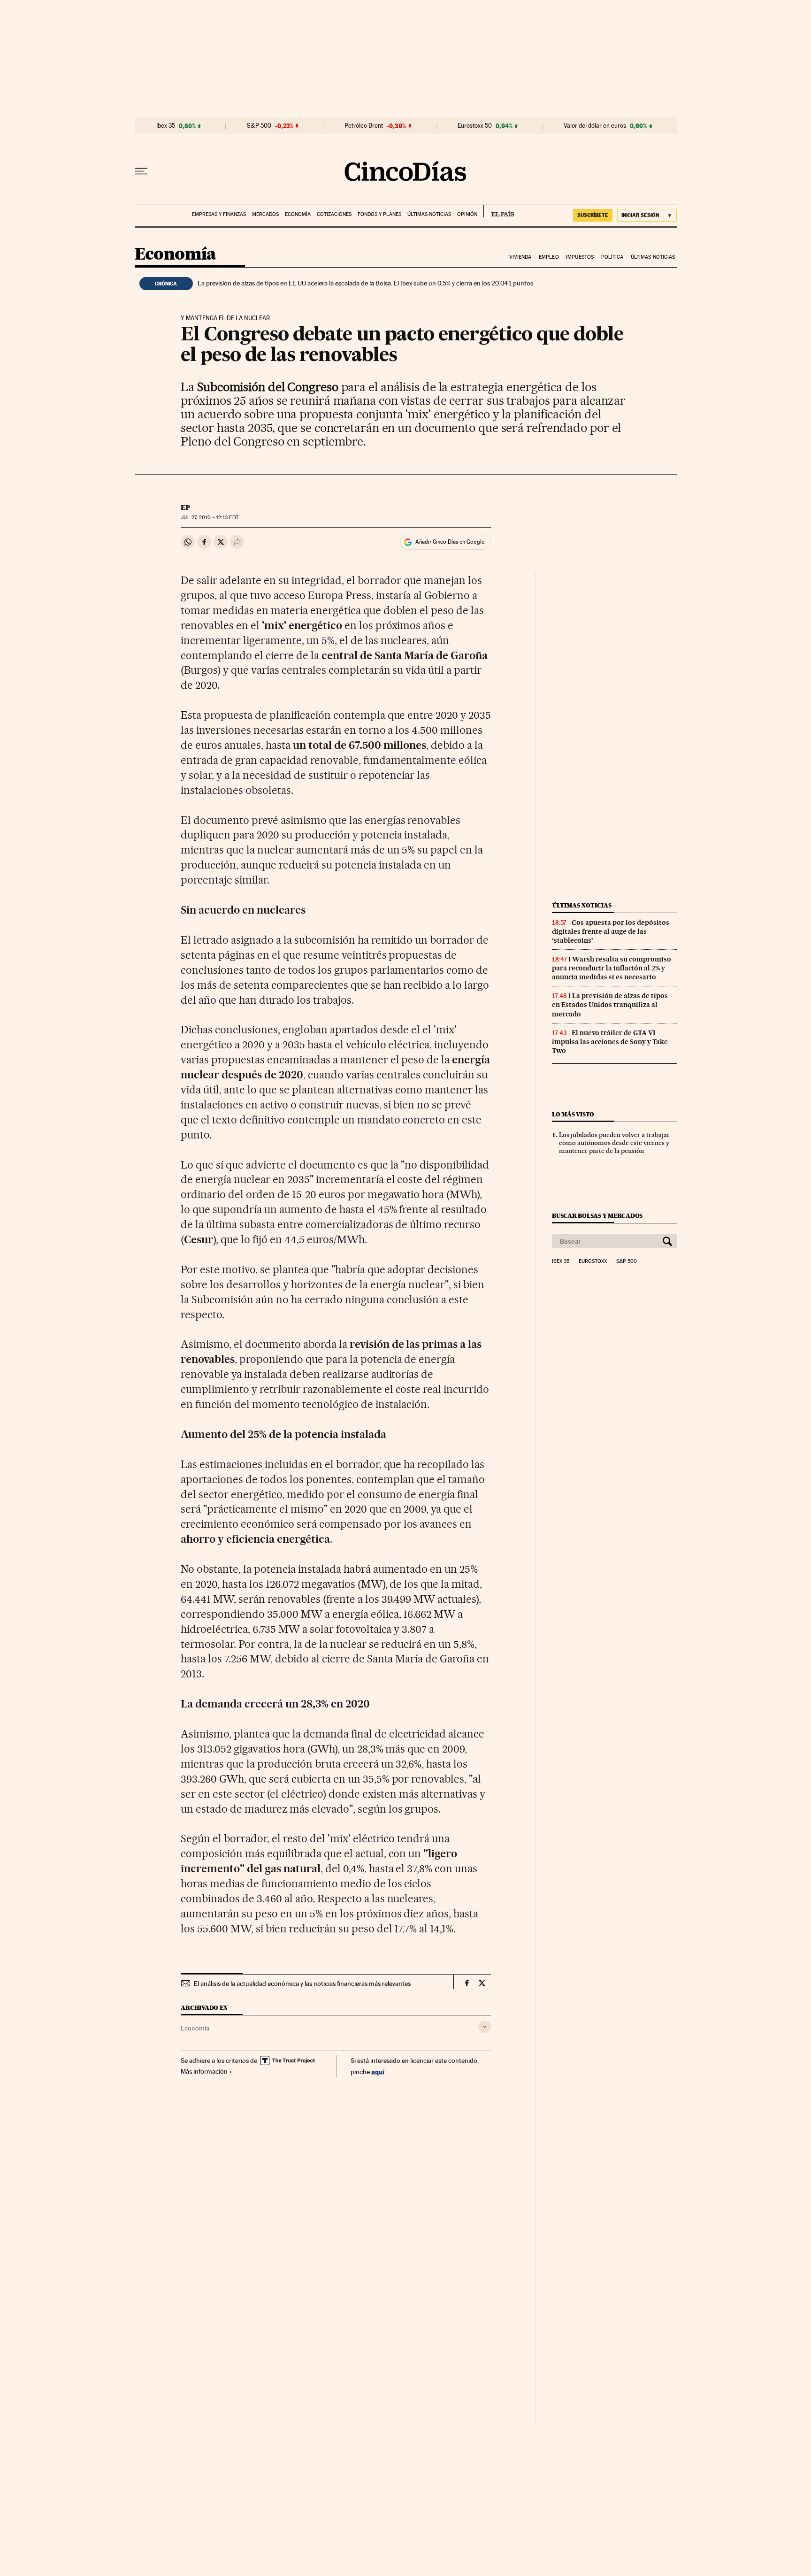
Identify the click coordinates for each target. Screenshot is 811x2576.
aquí (378, 2072)
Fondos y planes (379, 214)
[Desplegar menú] (141, 171)
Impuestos (580, 257)
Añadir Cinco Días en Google (450, 542)
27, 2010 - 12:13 (209, 518)
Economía (298, 214)
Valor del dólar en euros (595, 126)
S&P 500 (259, 126)
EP (185, 508)
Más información (204, 2071)
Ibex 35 (166, 126)
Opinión (467, 214)
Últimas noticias (429, 214)
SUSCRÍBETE (593, 215)
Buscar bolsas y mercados (597, 1216)
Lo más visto (573, 1114)
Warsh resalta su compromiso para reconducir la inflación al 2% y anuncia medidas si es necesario (612, 968)
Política (612, 257)
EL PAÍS (499, 211)
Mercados (265, 214)
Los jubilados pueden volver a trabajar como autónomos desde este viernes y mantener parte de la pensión (614, 1143)
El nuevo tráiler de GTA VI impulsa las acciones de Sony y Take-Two (611, 1042)
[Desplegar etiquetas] (485, 2027)
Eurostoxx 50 (475, 126)
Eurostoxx (593, 1261)
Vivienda (520, 257)
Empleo (549, 257)
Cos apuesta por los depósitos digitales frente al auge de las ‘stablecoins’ (611, 931)
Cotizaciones (334, 214)
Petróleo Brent (364, 126)
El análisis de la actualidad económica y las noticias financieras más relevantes (302, 1984)
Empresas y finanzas (219, 214)
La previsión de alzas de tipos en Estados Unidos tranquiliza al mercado (610, 1005)
